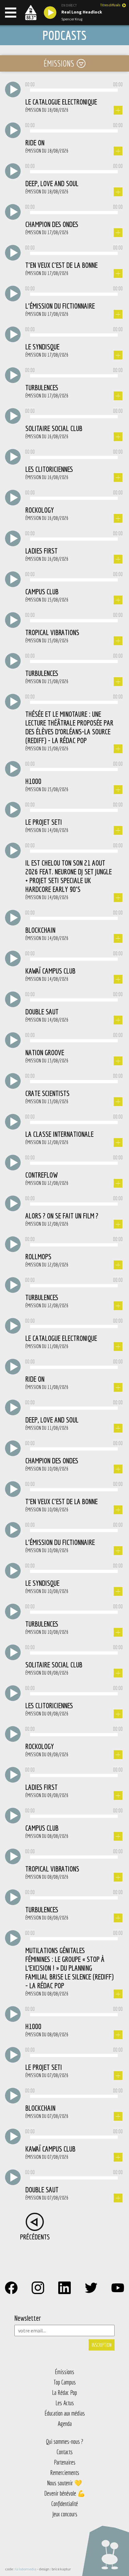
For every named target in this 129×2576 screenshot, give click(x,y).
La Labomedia (26, 2569)
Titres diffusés (110, 5)
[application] (74, 90)
